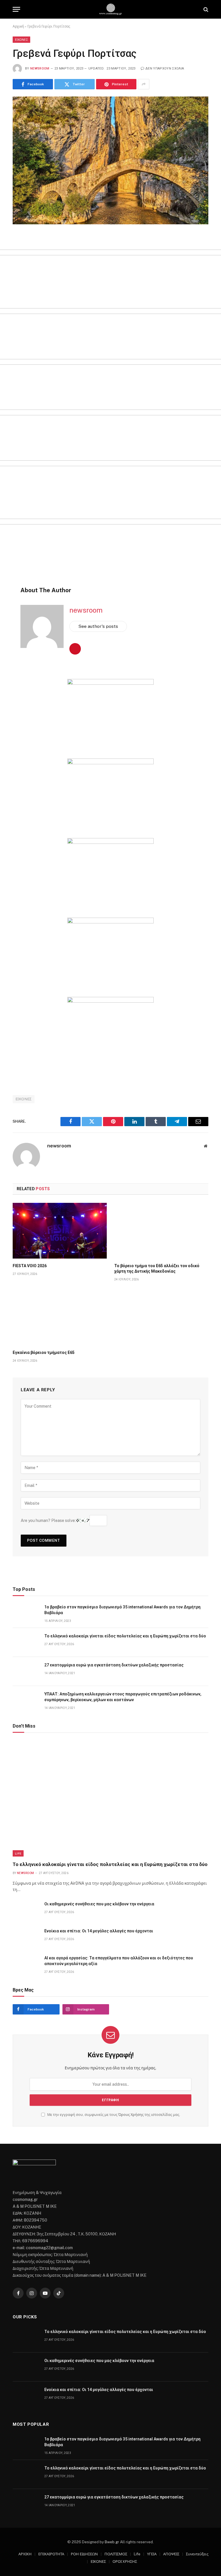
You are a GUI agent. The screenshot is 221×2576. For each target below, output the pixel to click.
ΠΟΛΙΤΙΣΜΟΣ (116, 2554)
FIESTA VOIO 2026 (30, 1266)
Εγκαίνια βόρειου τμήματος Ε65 (44, 1352)
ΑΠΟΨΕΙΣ (171, 2554)
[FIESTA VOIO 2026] (60, 1231)
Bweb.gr (112, 2542)
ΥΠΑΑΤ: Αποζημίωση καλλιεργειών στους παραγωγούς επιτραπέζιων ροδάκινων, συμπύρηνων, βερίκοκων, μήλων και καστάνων (123, 1697)
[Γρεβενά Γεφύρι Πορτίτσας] (110, 160)
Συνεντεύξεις (197, 2554)
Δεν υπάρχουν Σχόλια (165, 68)
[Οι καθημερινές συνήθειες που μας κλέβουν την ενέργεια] (26, 1910)
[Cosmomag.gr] (110, 9)
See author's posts (98, 626)
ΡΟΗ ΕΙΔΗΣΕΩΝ (84, 2554)
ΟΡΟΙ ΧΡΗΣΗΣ (125, 2561)
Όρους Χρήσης (131, 2115)
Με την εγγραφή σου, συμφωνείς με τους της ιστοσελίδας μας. (113, 2115)
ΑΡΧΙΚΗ (25, 2554)
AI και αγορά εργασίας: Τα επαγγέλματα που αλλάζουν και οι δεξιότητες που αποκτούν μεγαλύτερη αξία (119, 1961)
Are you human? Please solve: (49, 1520)
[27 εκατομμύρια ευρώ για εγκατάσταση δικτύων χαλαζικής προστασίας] (26, 1671)
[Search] (205, 9)
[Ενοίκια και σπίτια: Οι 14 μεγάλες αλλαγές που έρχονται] (26, 1937)
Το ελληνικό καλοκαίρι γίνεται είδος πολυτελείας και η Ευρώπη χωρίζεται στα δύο (125, 1636)
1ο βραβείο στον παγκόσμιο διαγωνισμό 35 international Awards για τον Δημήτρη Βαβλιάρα (122, 1610)
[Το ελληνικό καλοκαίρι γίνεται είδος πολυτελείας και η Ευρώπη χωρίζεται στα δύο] (26, 1642)
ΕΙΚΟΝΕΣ (21, 40)
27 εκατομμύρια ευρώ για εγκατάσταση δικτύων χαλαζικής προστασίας (114, 1665)
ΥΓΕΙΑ (152, 2554)
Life (18, 1853)
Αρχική (18, 26)
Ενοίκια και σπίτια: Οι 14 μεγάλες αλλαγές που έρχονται (99, 1931)
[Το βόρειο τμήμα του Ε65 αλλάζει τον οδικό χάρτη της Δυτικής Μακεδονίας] (161, 1231)
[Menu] (16, 9)
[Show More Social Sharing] (144, 84)
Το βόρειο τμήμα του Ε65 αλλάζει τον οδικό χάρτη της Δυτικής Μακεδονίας (157, 1268)
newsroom (40, 68)
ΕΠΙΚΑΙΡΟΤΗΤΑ (51, 2554)
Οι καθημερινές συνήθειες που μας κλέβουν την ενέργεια (99, 1904)
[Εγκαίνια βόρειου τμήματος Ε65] (60, 1317)
